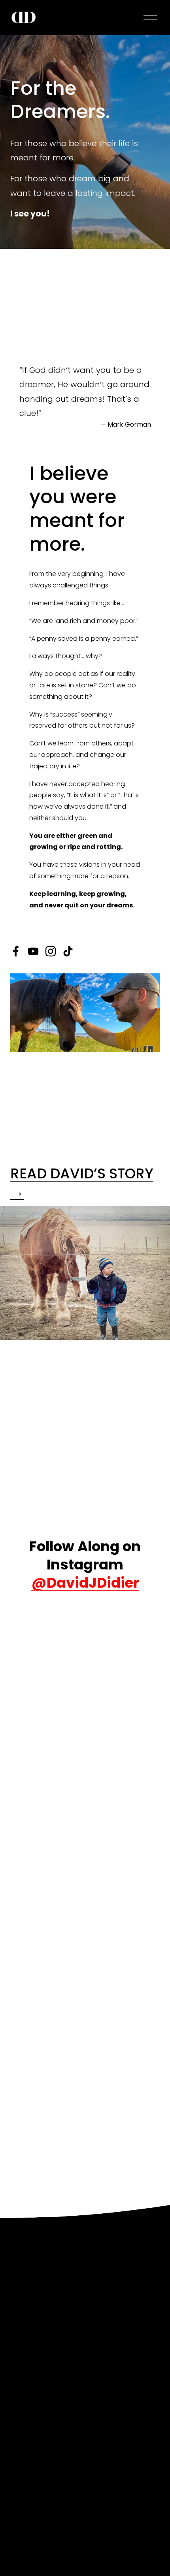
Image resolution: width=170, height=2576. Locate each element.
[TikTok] (68, 951)
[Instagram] (51, 951)
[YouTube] (33, 951)
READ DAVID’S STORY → (82, 1183)
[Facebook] (16, 951)
